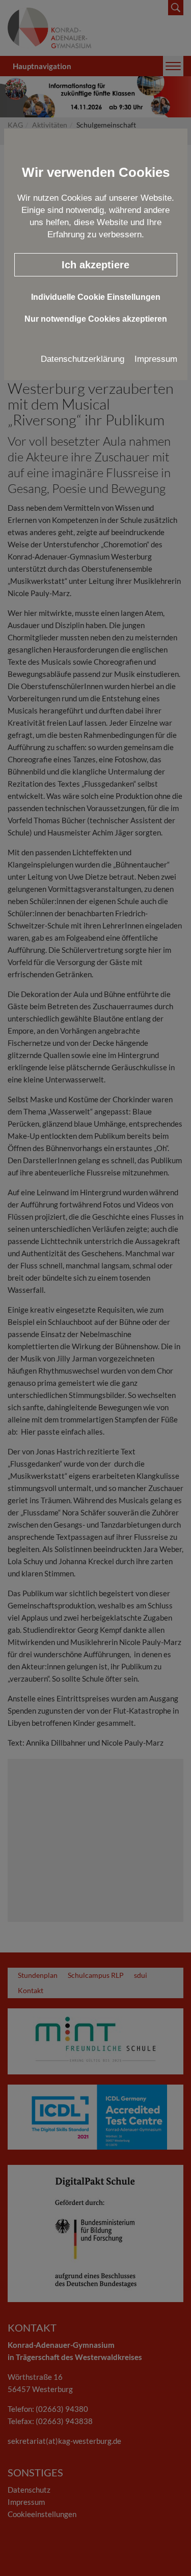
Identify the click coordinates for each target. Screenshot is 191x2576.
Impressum (156, 359)
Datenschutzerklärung (83, 359)
